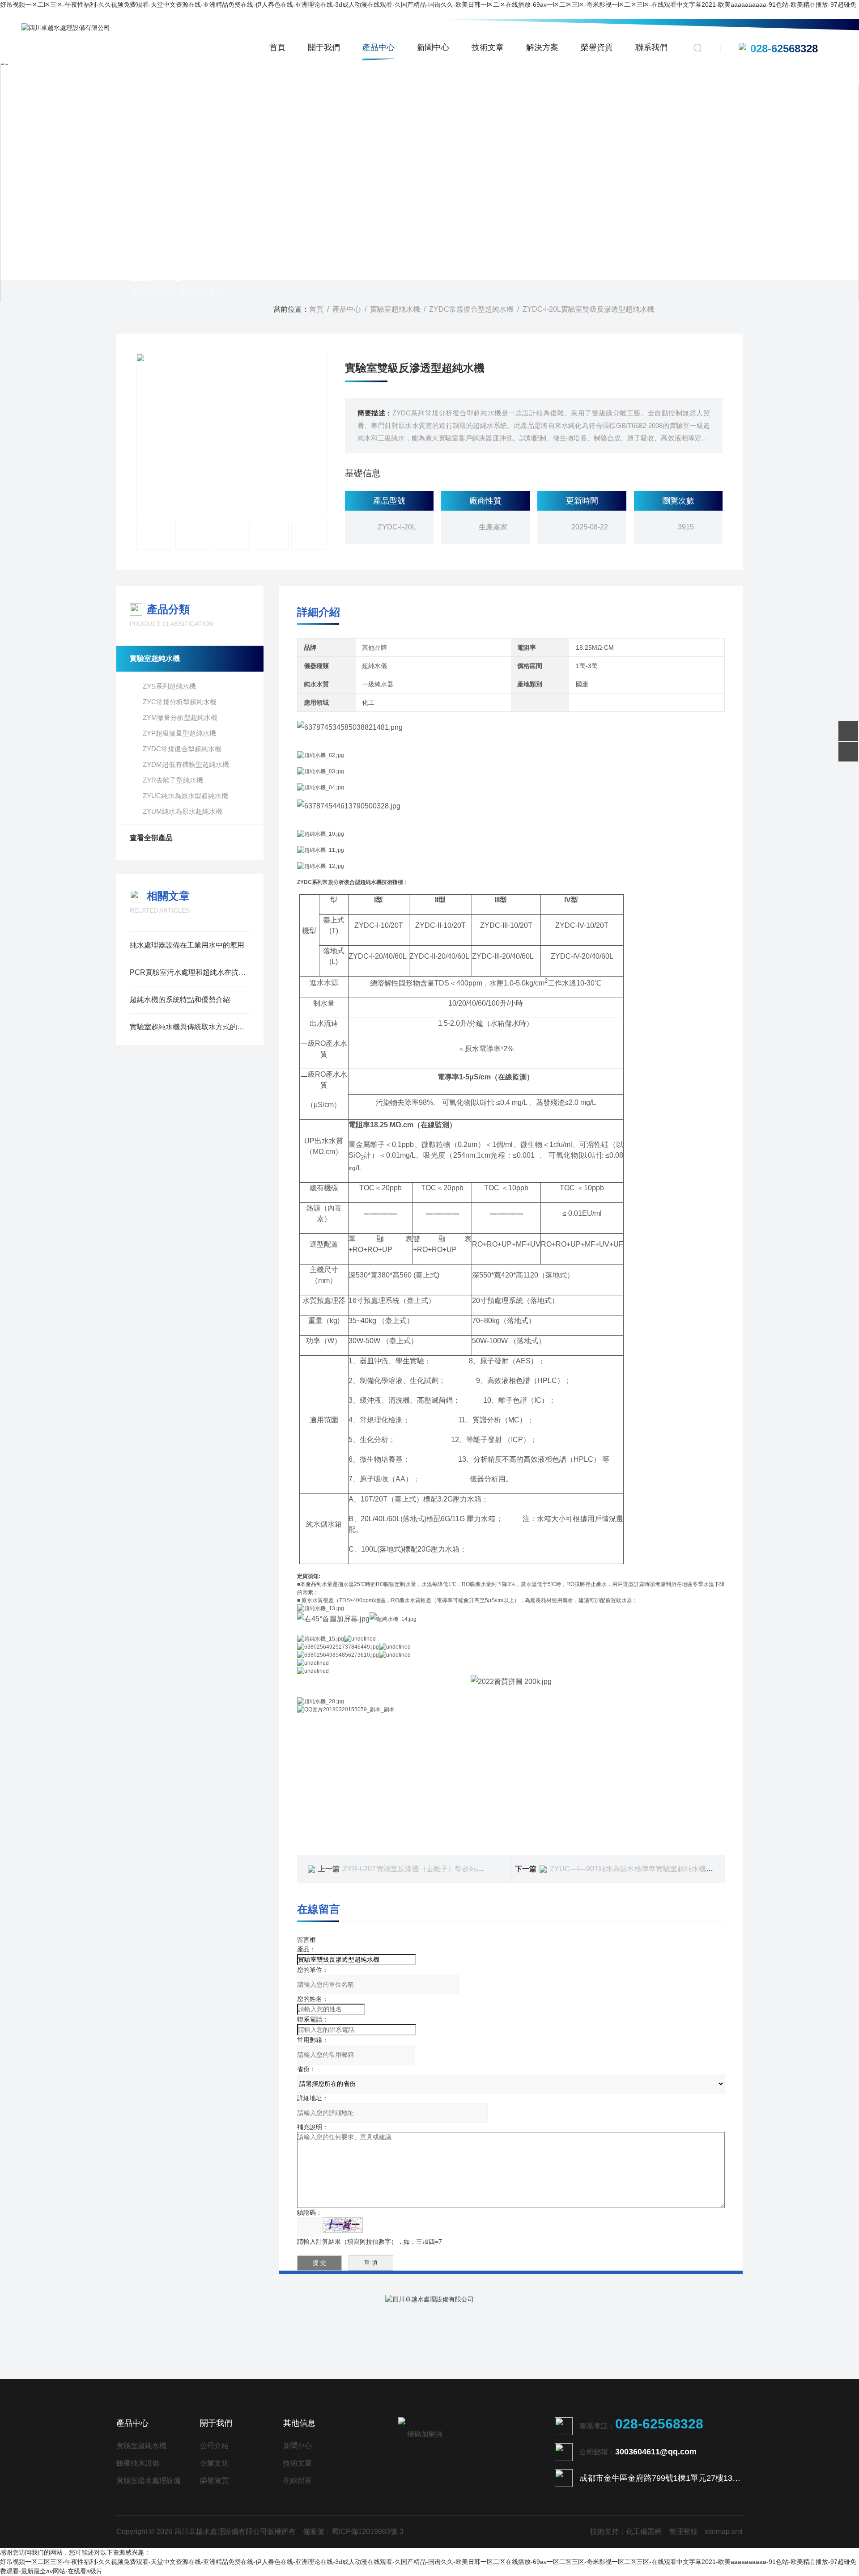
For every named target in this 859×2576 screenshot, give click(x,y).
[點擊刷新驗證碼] (343, 2225)
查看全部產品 (151, 838)
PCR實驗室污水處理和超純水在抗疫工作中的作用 (190, 972)
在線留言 (298, 2481)
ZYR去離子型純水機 (173, 780)
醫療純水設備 (138, 2463)
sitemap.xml (724, 2532)
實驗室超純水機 (395, 309)
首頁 (277, 47)
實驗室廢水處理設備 (149, 2481)
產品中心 (378, 47)
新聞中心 (433, 47)
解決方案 (542, 47)
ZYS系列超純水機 (169, 686)
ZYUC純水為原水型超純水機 (185, 796)
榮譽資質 (597, 47)
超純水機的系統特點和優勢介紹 (180, 1000)
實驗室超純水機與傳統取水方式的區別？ (190, 1027)
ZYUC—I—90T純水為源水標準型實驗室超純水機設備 (635, 1869)
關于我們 (324, 47)
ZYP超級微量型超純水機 (179, 733)
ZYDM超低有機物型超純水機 (186, 764)
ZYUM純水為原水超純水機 (183, 811)
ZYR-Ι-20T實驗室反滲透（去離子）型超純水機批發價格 (431, 1869)
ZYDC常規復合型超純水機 (471, 309)
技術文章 (488, 47)
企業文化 (214, 2463)
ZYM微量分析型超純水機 (180, 717)
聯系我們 (651, 47)
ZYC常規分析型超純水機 (180, 702)
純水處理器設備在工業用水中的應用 (187, 945)
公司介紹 (214, 2446)
